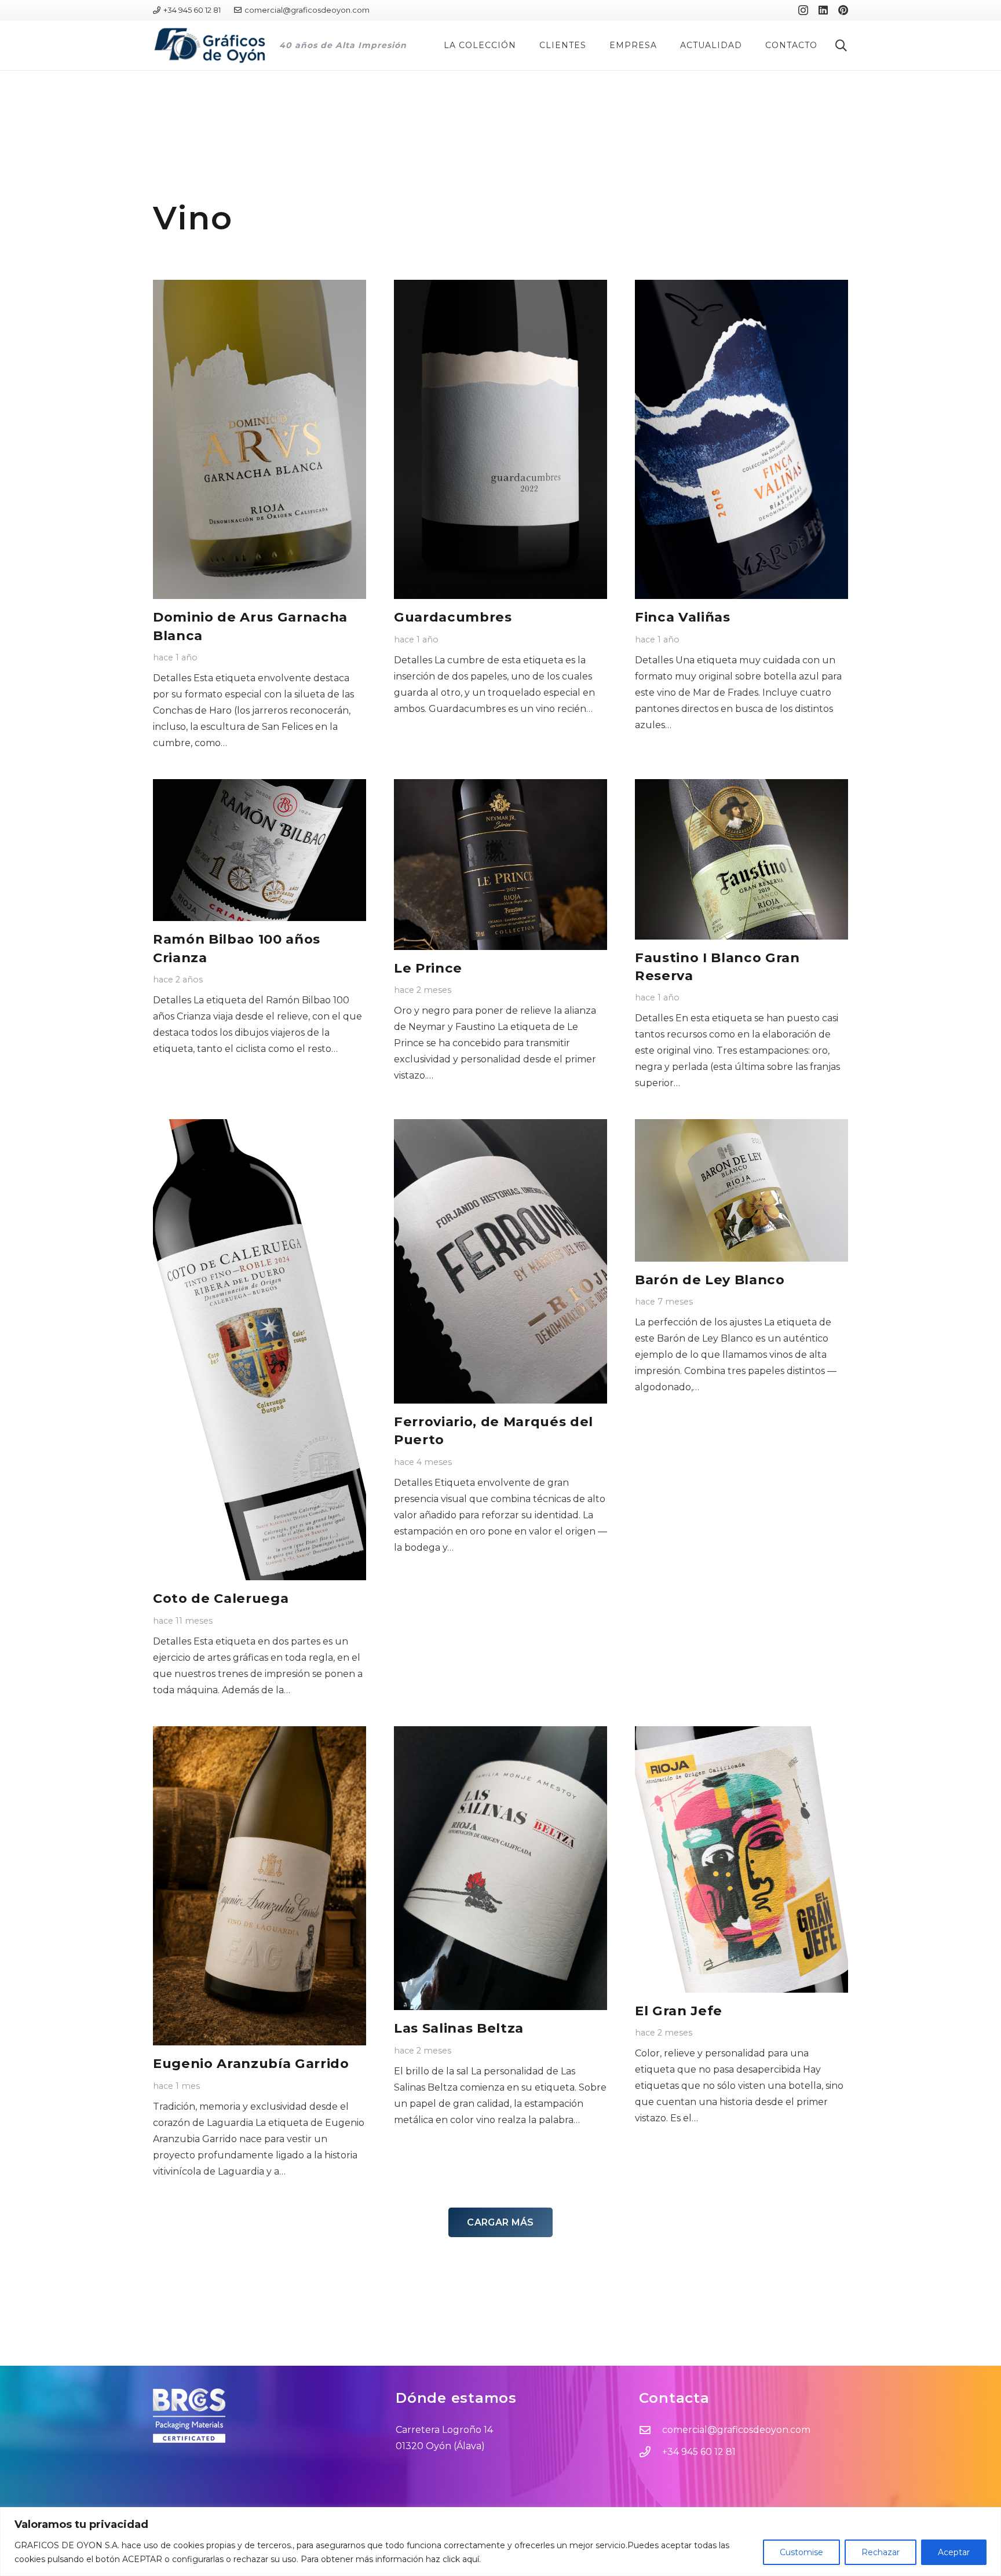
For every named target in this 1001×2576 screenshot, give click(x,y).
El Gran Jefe (679, 2011)
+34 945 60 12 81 (699, 2452)
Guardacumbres (453, 617)
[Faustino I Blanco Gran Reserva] (741, 859)
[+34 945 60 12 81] (651, 2452)
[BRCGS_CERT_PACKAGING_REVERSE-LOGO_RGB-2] (257, 2416)
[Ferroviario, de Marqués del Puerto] (500, 1261)
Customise (801, 2552)
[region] (500, 2542)
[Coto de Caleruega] (260, 1350)
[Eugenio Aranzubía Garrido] (260, 1886)
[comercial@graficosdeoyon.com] (651, 2430)
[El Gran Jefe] (741, 1859)
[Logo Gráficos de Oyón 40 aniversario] (210, 45)
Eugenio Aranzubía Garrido (251, 2063)
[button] (521, 45)
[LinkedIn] (823, 10)
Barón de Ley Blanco (710, 1280)
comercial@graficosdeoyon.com (736, 2430)
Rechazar (881, 2552)
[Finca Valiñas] (741, 440)
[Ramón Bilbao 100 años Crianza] (260, 850)
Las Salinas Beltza (459, 2028)
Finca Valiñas (683, 617)
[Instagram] (803, 10)
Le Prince (428, 968)
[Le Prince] (500, 865)
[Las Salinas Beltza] (500, 1868)
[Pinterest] (843, 10)
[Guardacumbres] (500, 440)
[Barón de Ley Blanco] (741, 1190)
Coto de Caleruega (221, 1598)
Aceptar (954, 2552)
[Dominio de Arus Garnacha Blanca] (260, 440)
